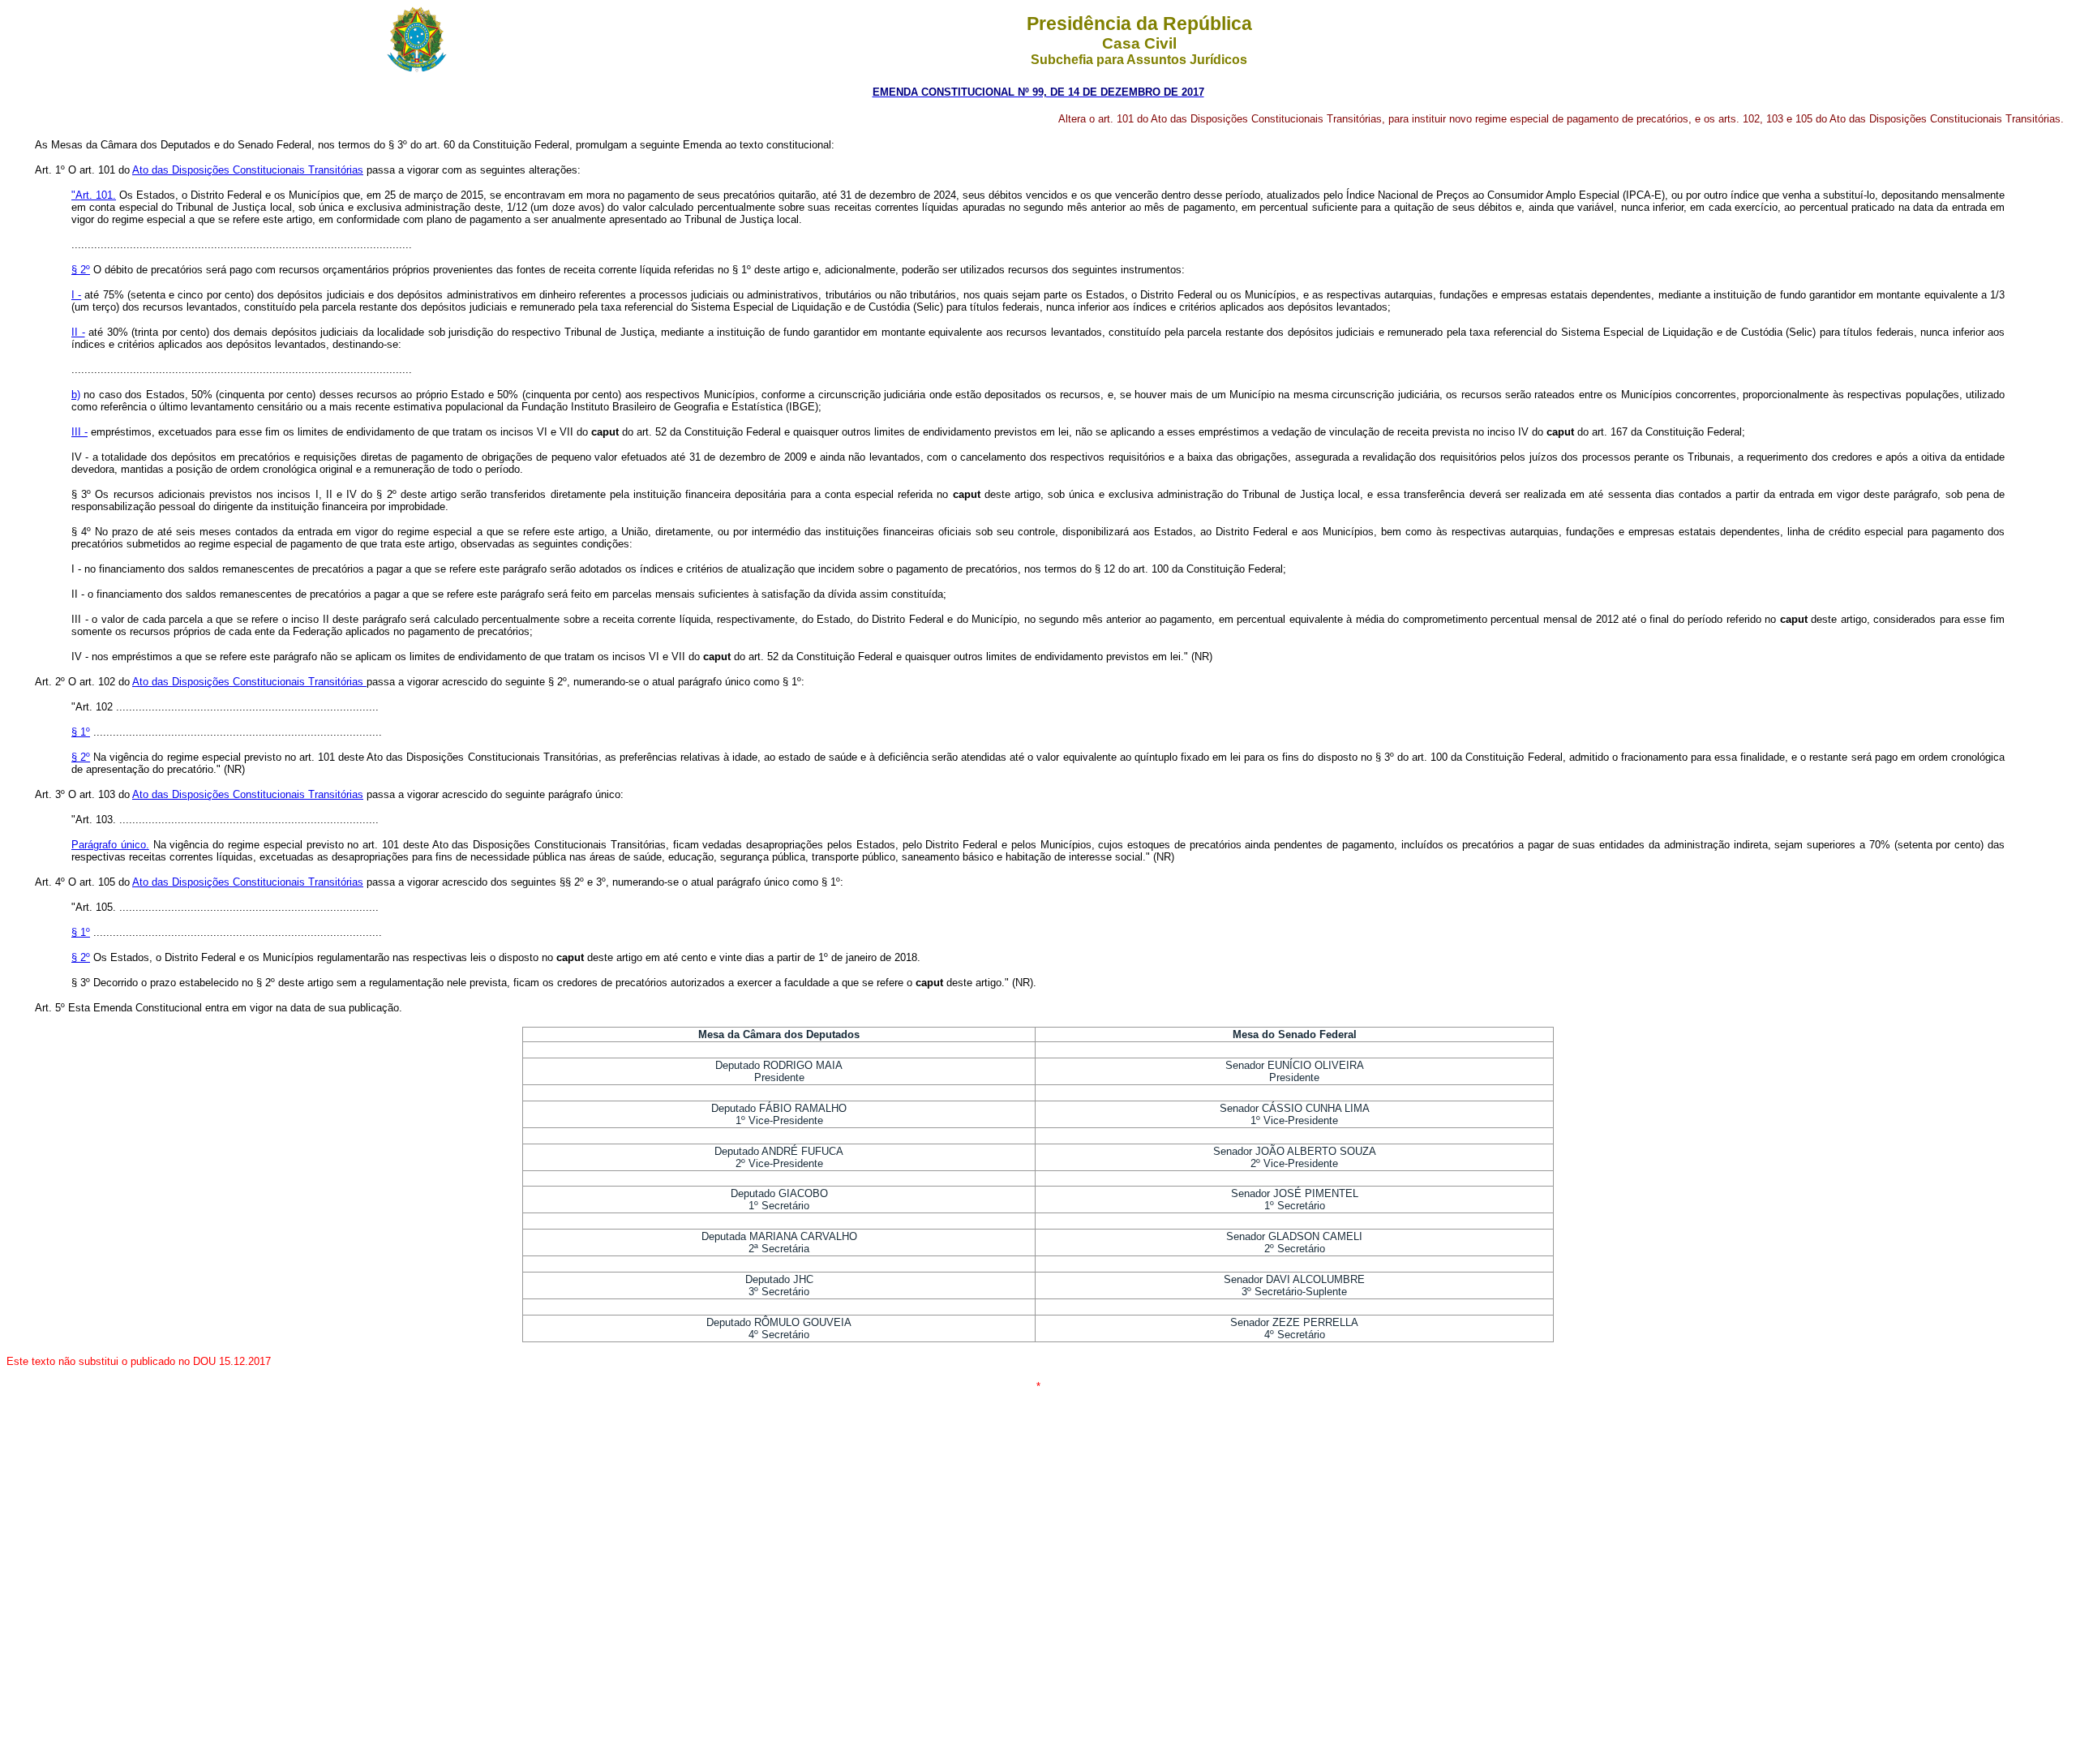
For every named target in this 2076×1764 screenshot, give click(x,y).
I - (76, 295)
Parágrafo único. (110, 845)
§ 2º (81, 270)
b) (76, 395)
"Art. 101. (94, 195)
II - (78, 332)
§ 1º (81, 732)
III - (79, 432)
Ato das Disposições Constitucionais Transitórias (248, 170)
